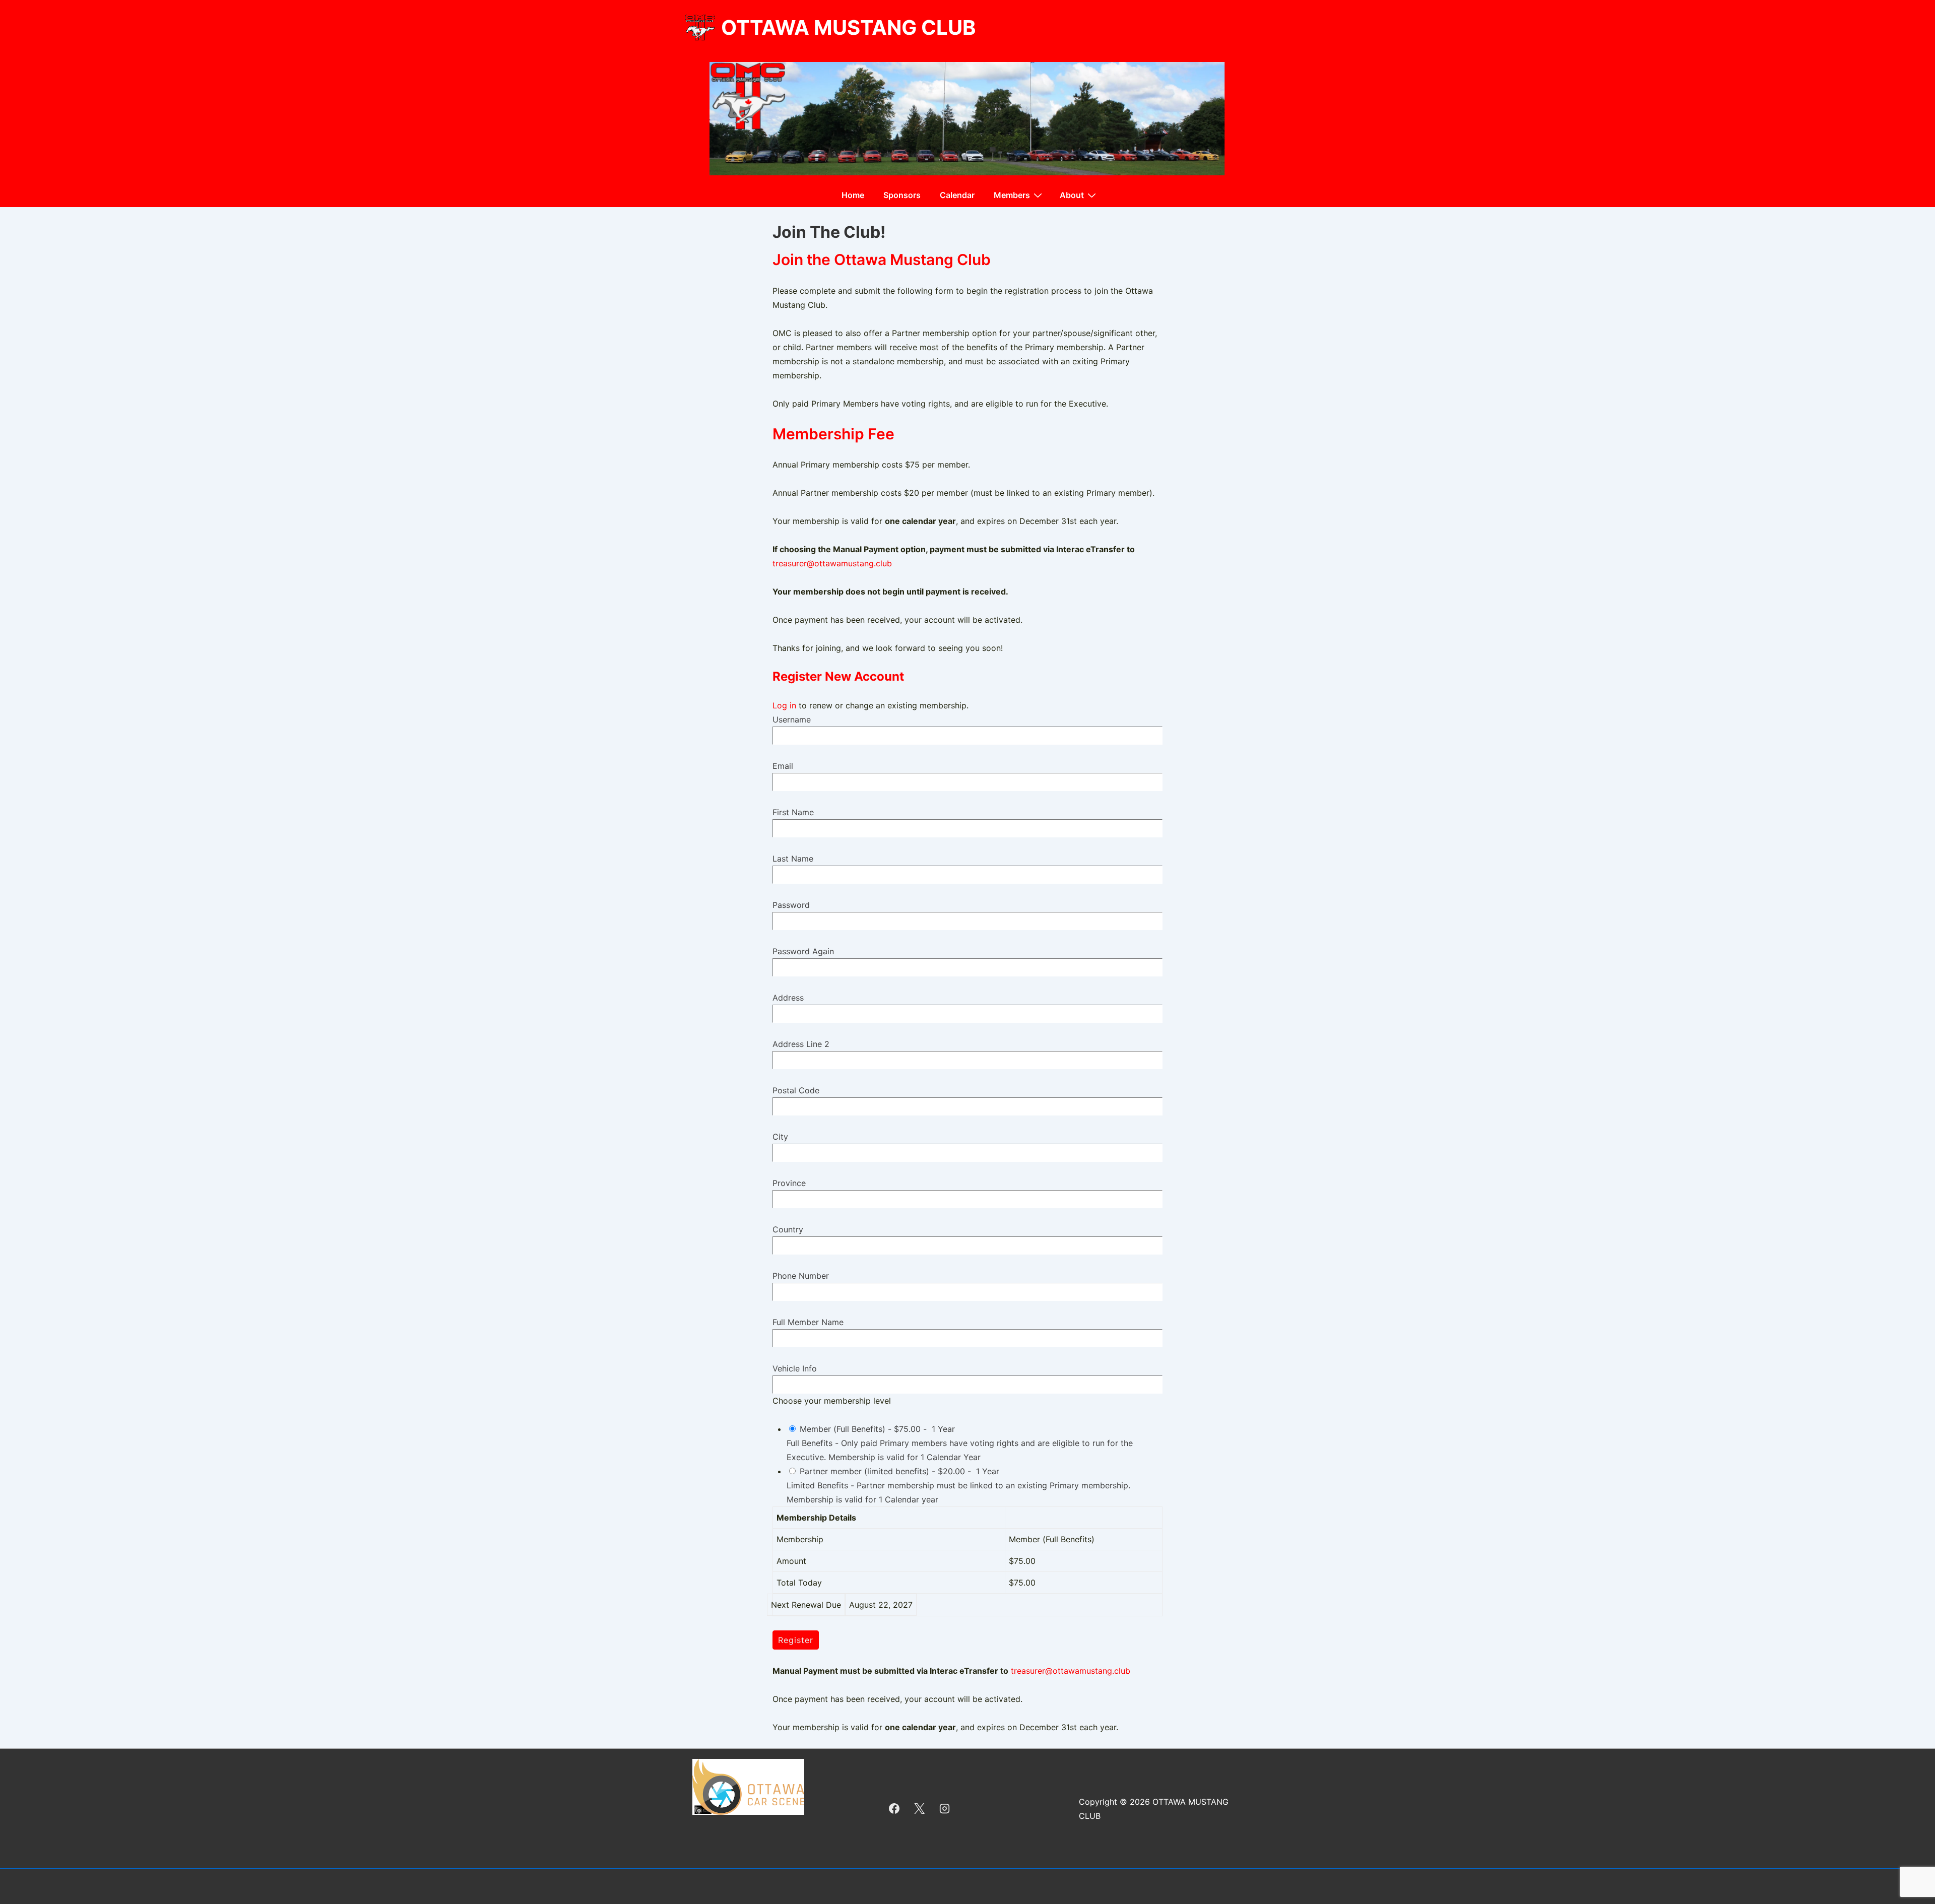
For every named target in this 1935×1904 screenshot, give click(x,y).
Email (783, 766)
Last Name (793, 859)
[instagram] (945, 1809)
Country (788, 1229)
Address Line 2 (801, 1044)
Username (792, 719)
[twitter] (920, 1809)
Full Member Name (808, 1322)
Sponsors (902, 195)
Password (791, 905)
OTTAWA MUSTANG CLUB (848, 27)
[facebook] (894, 1809)
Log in (784, 705)
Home (853, 195)
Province (789, 1183)
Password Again (803, 951)
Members (1012, 195)
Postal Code (796, 1090)
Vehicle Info (795, 1368)
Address (788, 998)
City (780, 1137)
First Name (793, 812)
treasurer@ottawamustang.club (832, 563)
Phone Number (801, 1276)
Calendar (957, 195)
